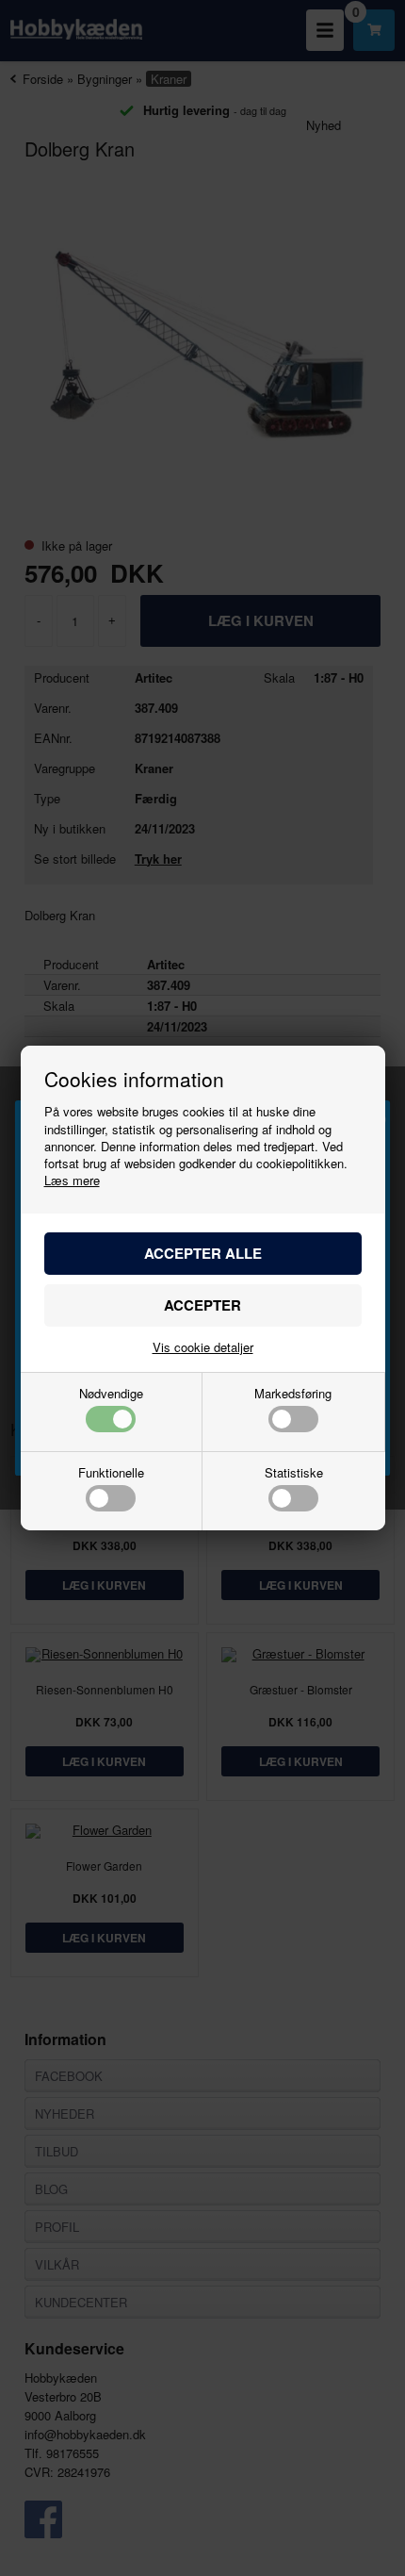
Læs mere (72, 1180)
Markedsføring (293, 1395)
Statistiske (294, 1474)
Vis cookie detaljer (203, 1347)
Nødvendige (111, 1395)
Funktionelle (111, 1474)
